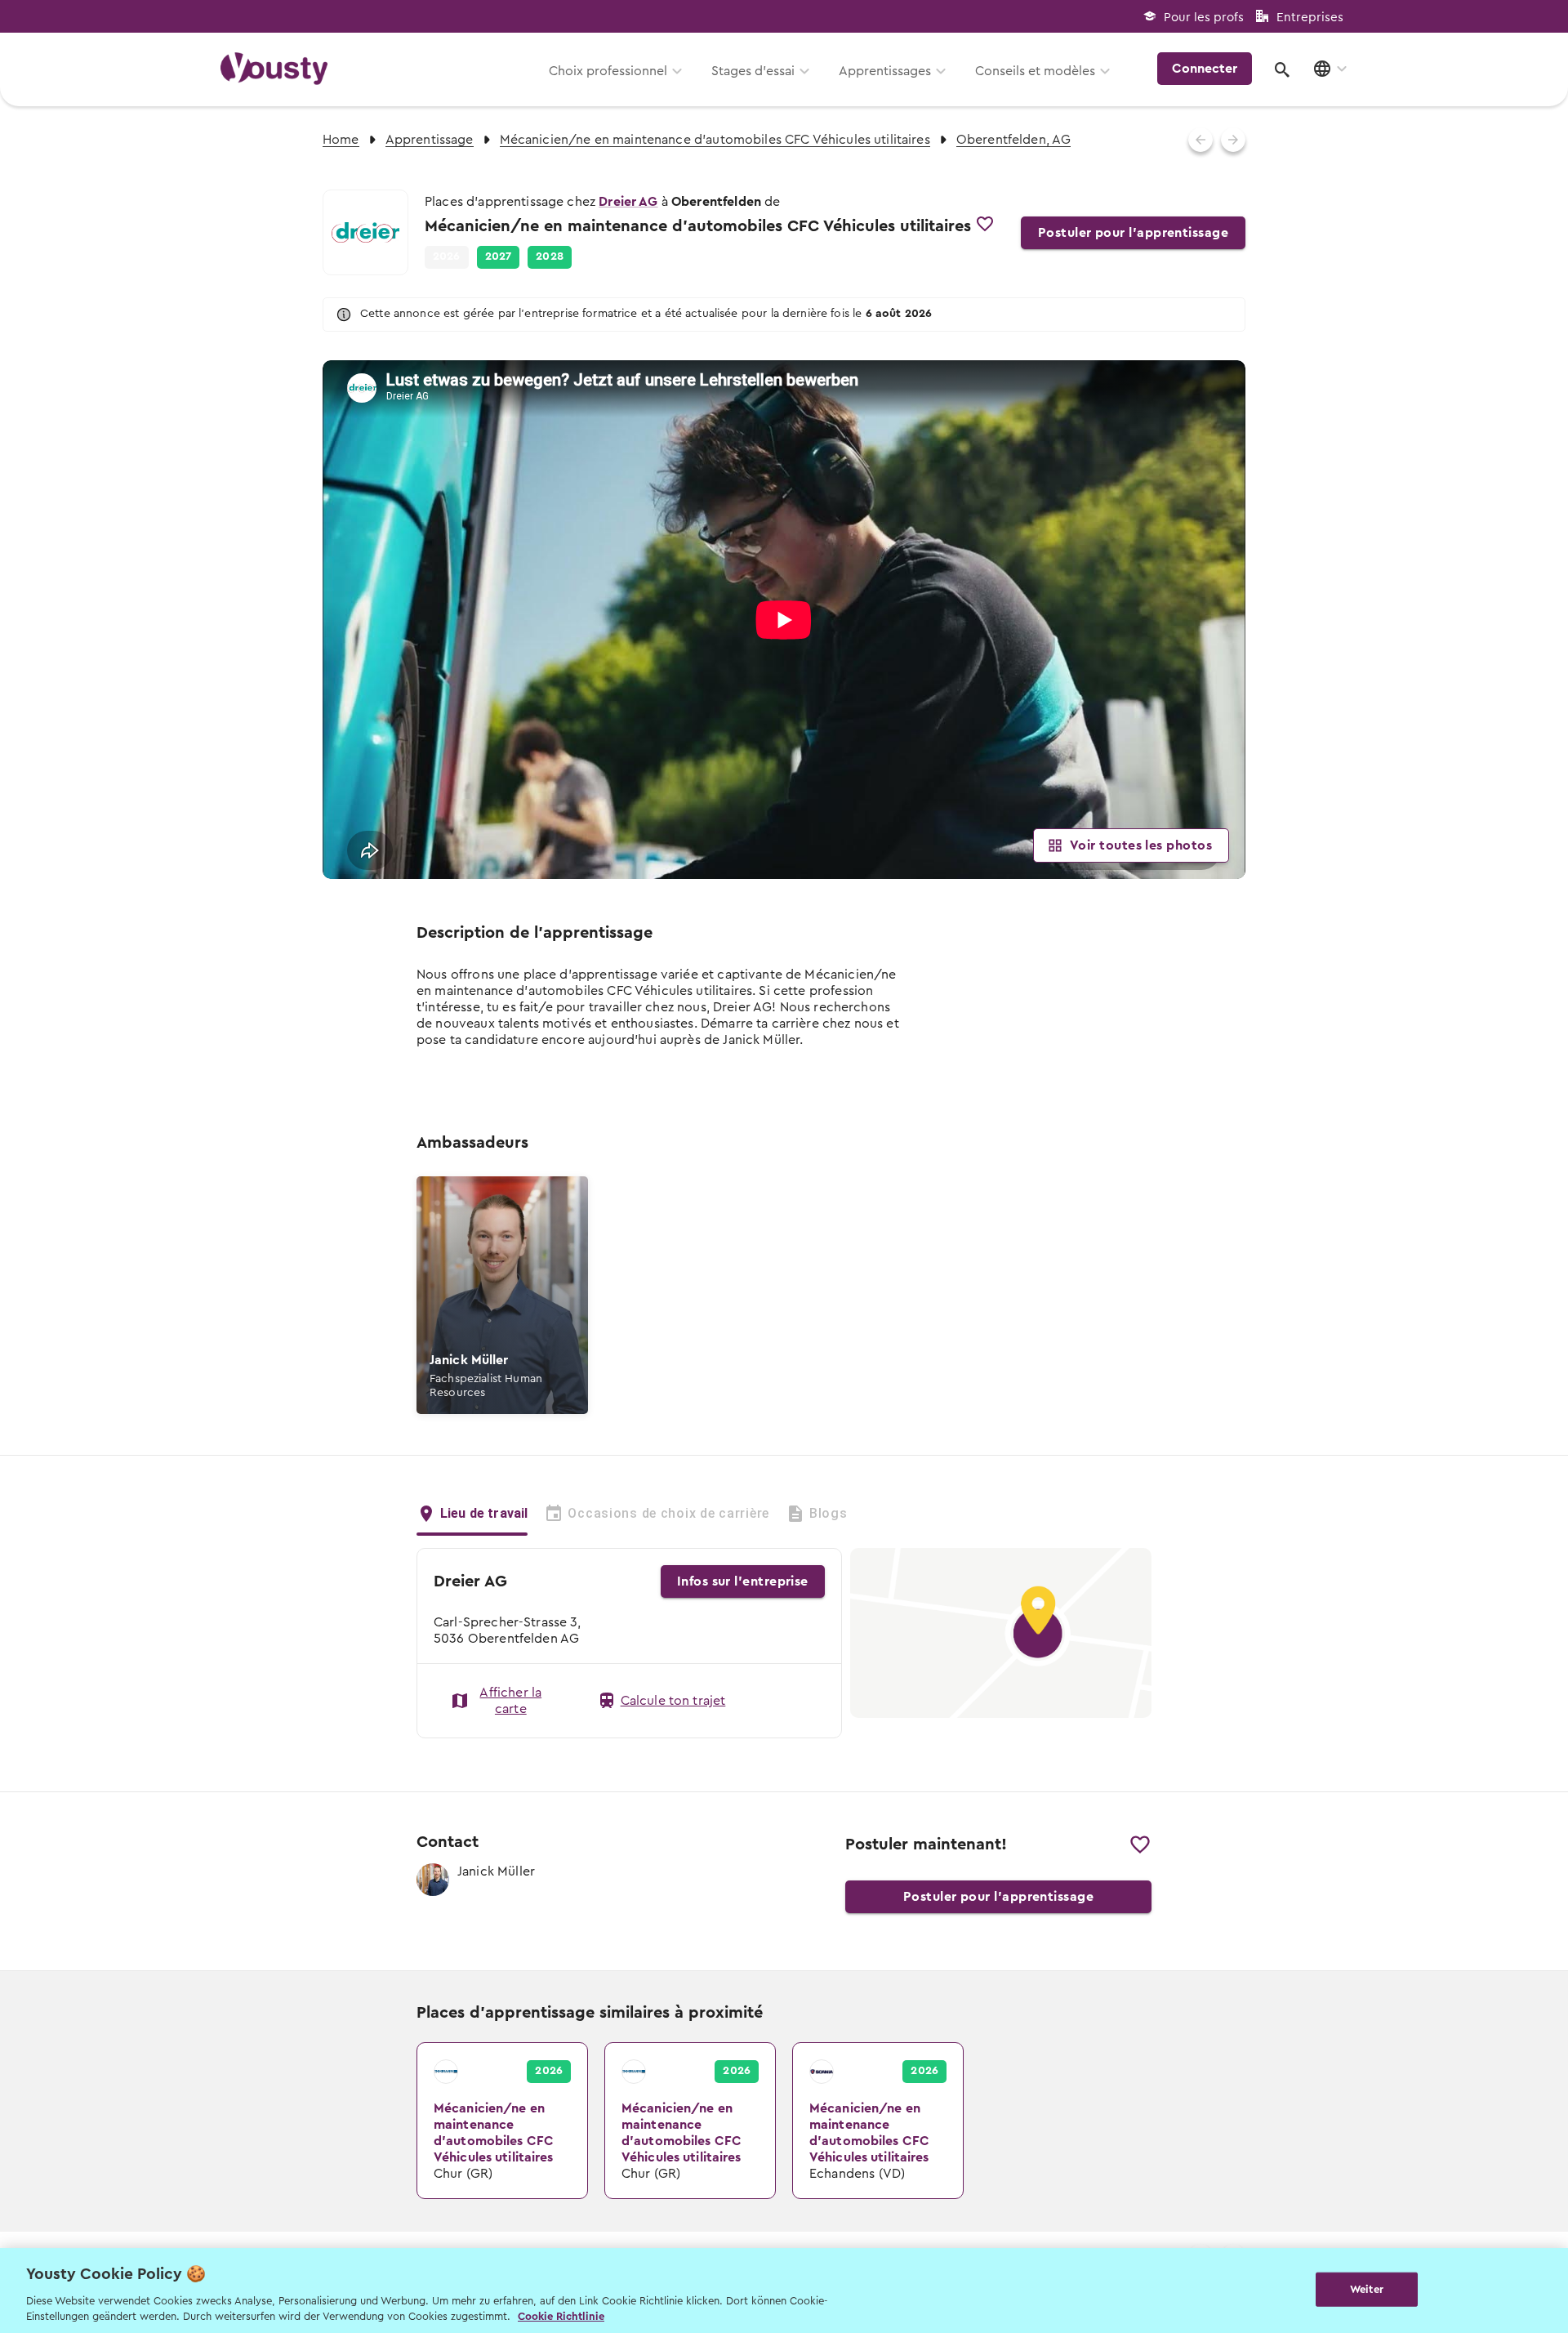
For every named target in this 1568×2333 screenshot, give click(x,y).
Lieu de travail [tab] (484, 1513)
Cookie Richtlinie (561, 2316)
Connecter (1205, 69)
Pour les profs (1204, 18)
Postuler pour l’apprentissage (1133, 233)
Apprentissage (430, 140)
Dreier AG (628, 202)
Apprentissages (885, 71)
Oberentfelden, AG (1014, 140)
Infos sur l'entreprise (743, 1581)
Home (341, 140)
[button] (499, 257)
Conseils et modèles (1035, 71)
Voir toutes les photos (1141, 845)
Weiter (1367, 2289)
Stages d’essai (753, 71)
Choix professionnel (608, 71)
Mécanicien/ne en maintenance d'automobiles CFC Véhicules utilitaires (715, 140)
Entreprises (1310, 18)
